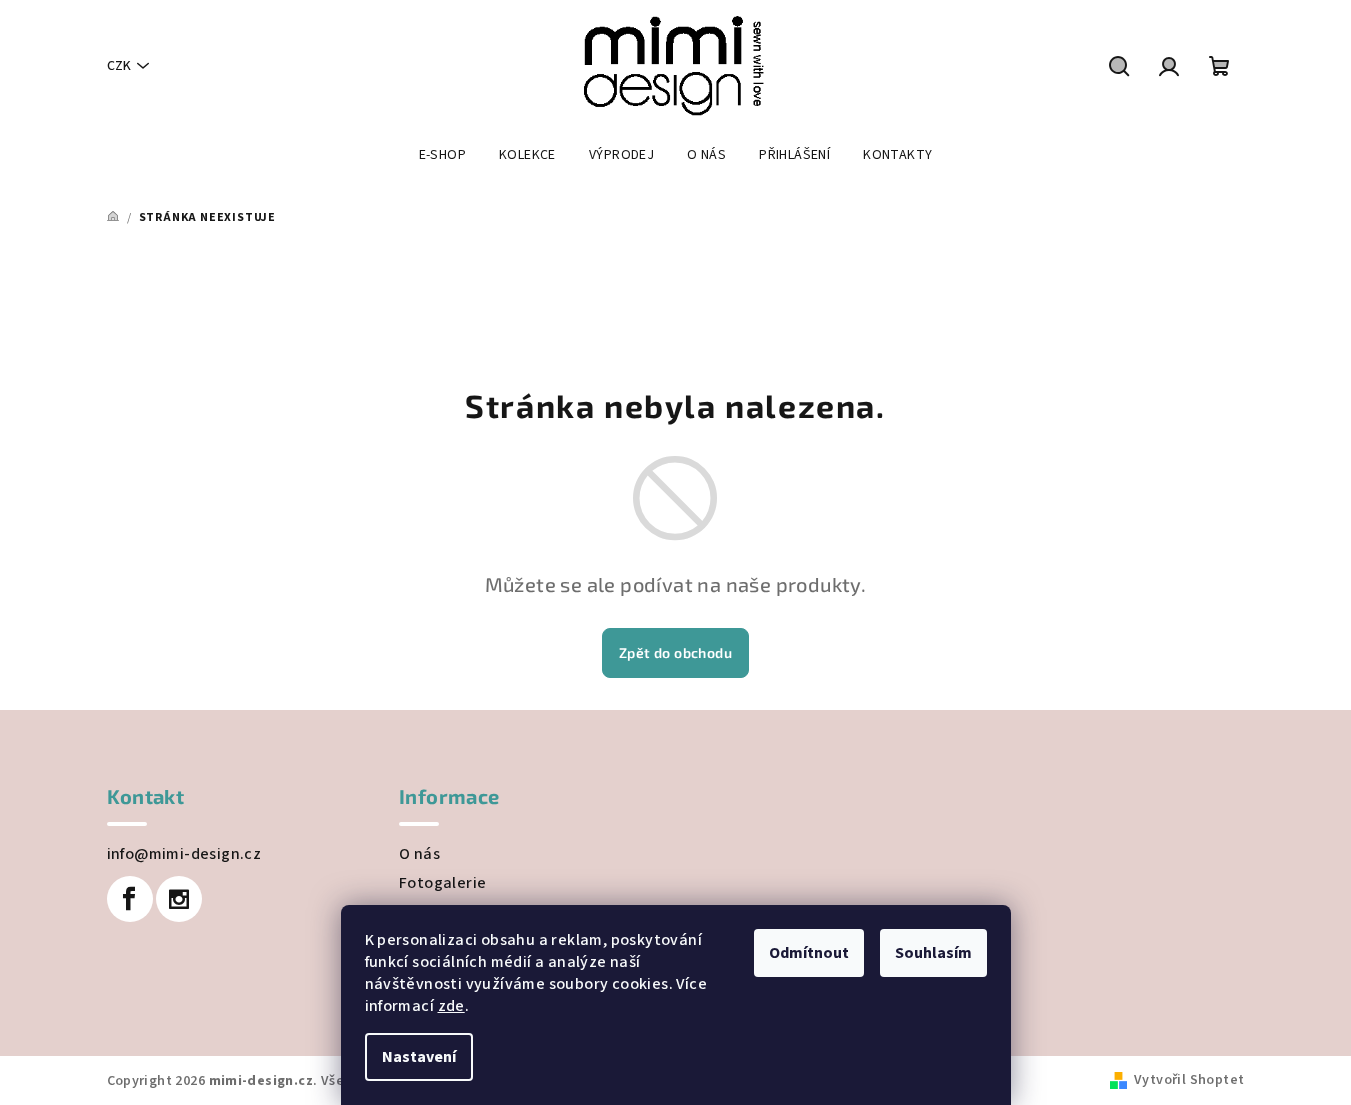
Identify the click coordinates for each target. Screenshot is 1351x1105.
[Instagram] (179, 899)
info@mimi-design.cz (184, 854)
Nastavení (419, 1057)
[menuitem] (442, 155)
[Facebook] (130, 899)
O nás (419, 854)
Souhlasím (933, 953)
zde (451, 1006)
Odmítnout (809, 953)
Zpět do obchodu (675, 652)
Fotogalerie (442, 883)
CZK (119, 66)
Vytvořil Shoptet (1189, 1080)
